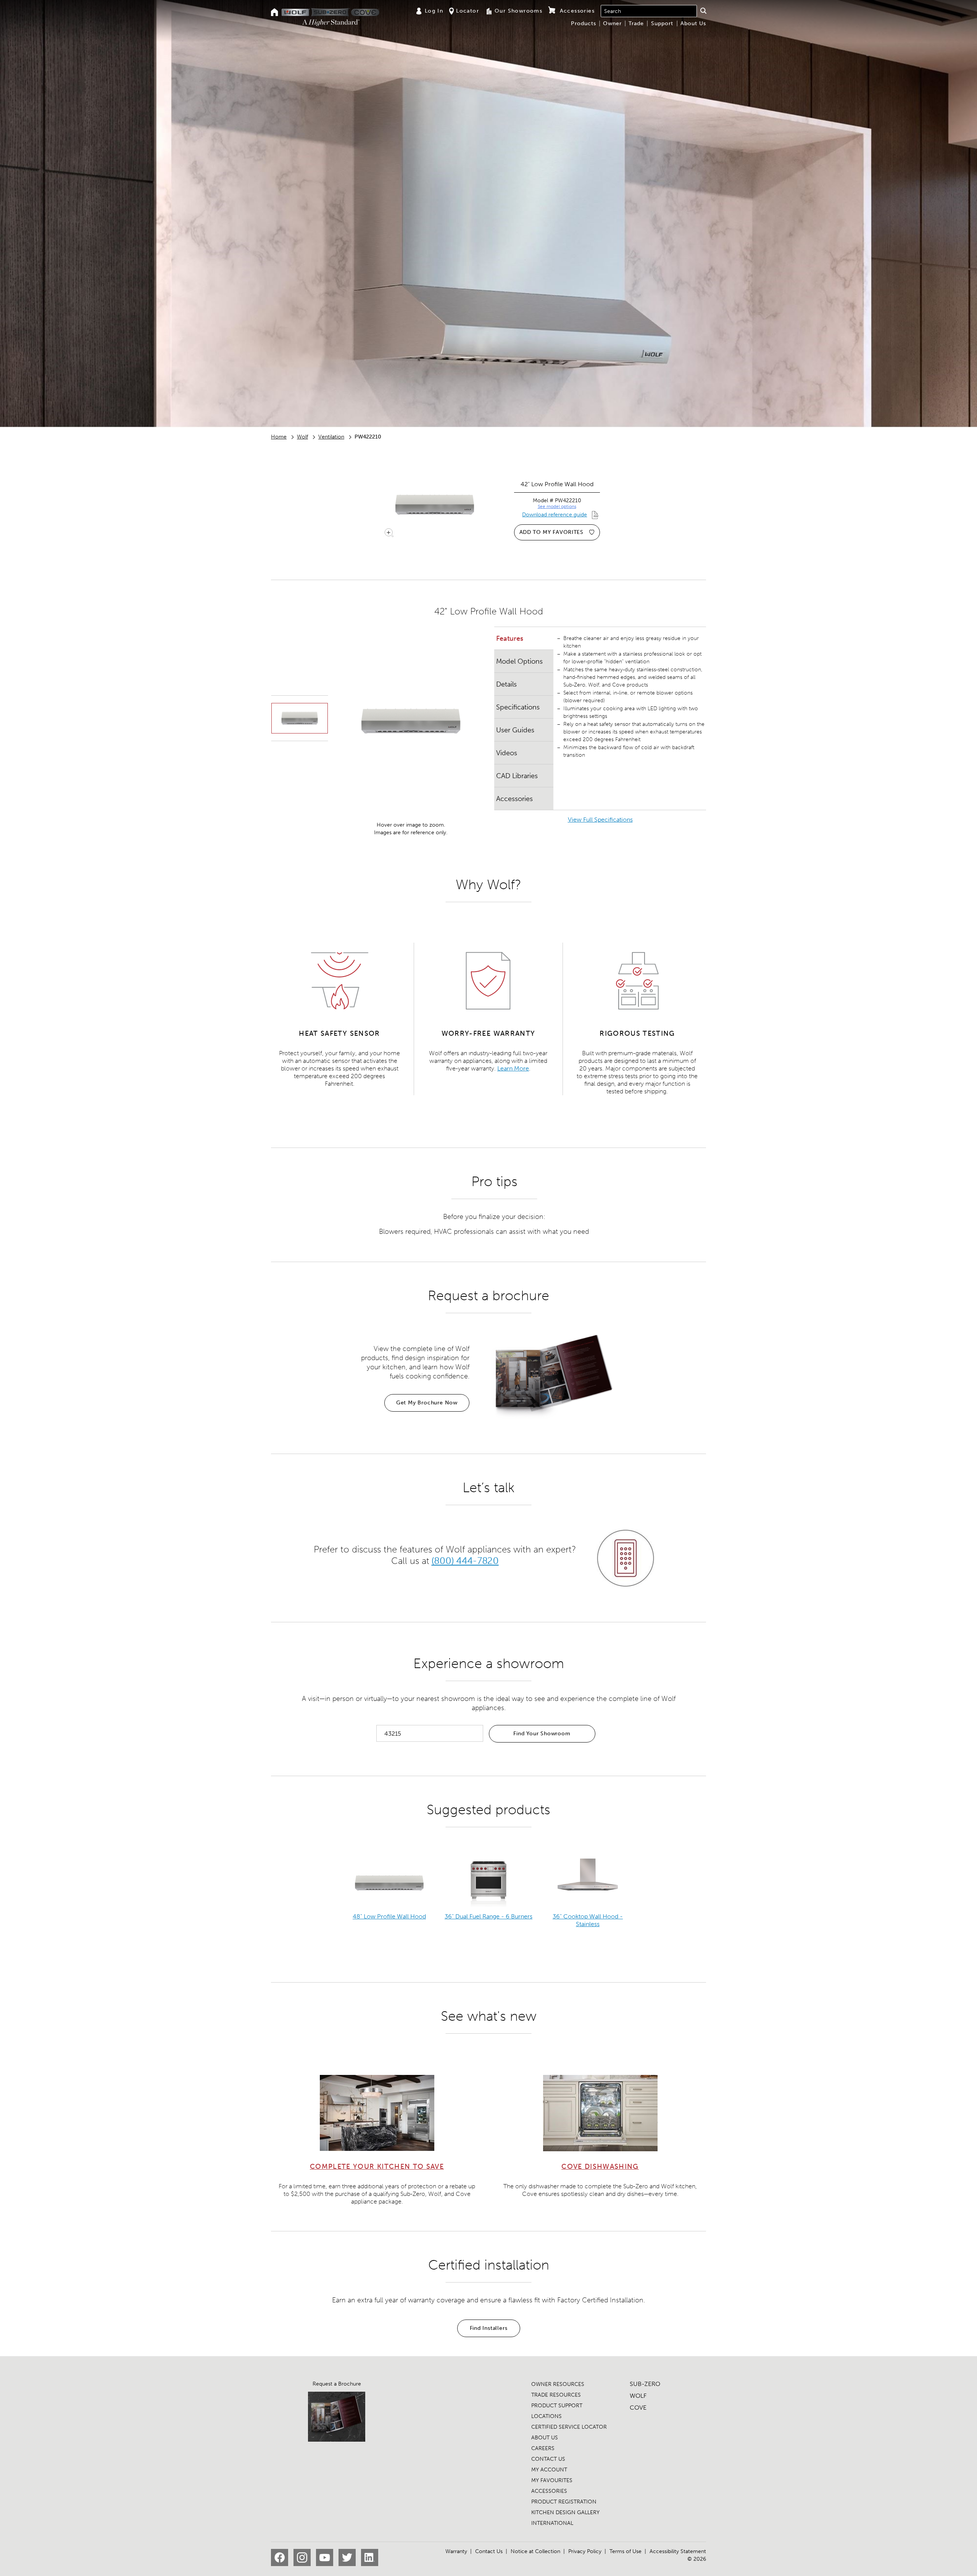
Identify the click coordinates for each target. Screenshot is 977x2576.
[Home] (275, 13)
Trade (636, 23)
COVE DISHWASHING (600, 2167)
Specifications (518, 707)
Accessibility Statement (678, 2551)
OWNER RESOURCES (558, 2384)
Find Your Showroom (542, 1734)
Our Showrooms (518, 11)
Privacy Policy (585, 2551)
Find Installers (489, 2328)
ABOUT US (545, 2438)
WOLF (638, 2396)
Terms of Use (626, 2551)
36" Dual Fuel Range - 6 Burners (488, 1916)
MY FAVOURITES (552, 2480)
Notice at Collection (535, 2551)
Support (662, 23)
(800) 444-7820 (465, 1561)
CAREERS (543, 2448)
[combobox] (649, 11)
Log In (434, 11)
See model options (557, 506)
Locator (468, 11)
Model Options (519, 661)
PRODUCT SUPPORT (557, 2406)
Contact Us (489, 2551)
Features (510, 638)
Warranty (456, 2551)
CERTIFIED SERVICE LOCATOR (569, 2427)
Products (584, 23)
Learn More (513, 1068)
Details (506, 684)
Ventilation (331, 437)
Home (279, 437)
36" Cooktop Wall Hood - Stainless (588, 1920)
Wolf (302, 437)
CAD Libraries (517, 776)
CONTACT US (548, 2459)
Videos (507, 753)
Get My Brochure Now (427, 1403)
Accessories (514, 799)
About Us (693, 23)
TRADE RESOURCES (556, 2395)
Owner (612, 23)
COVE (638, 2408)
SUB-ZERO (645, 2384)
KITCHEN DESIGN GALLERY (565, 2512)
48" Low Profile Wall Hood (389, 1916)
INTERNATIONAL (552, 2523)
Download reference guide (555, 515)
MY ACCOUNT (549, 2470)
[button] (703, 11)
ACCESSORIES (549, 2491)
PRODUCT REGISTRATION (564, 2502)
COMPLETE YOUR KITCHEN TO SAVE (377, 2167)
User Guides (515, 730)
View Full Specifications (600, 820)
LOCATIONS (547, 2416)
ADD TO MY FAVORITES (551, 532)
